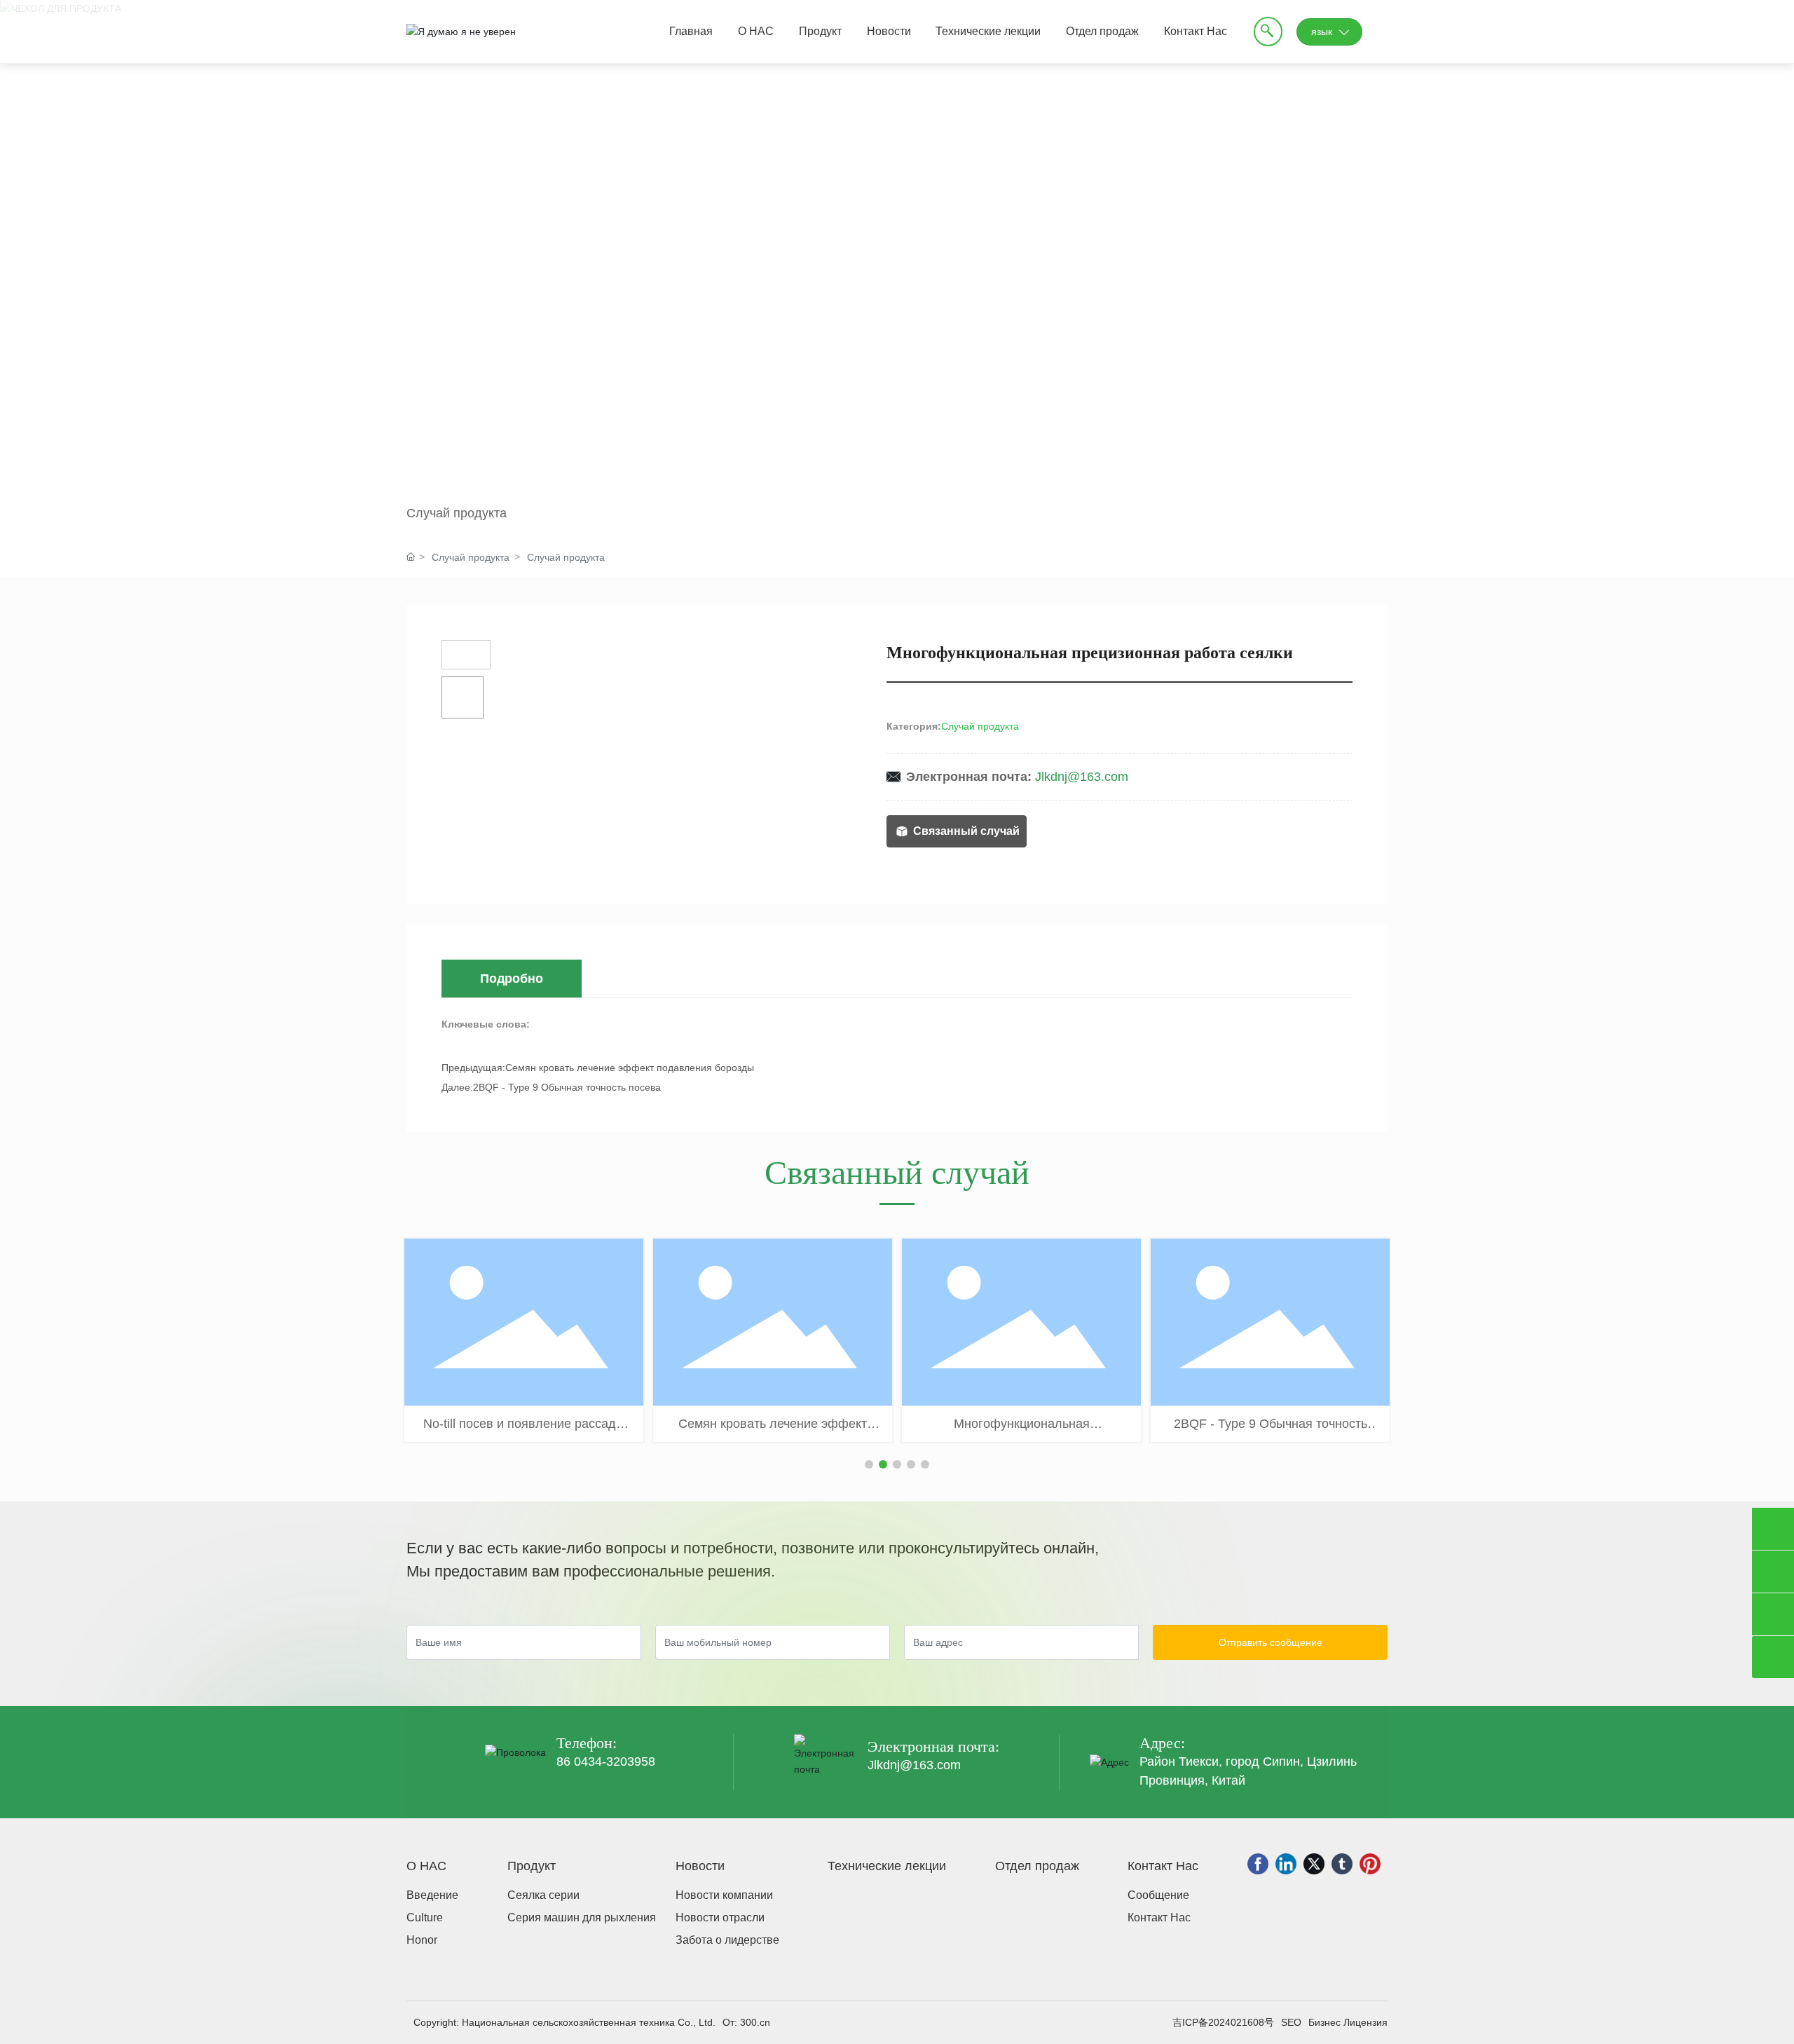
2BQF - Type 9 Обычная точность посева (567, 1087)
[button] (869, 1464)
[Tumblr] (1342, 1864)
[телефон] (1773, 1529)
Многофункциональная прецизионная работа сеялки (1022, 1431)
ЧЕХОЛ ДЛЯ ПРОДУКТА (628, 266)
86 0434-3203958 (606, 1762)
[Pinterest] (1370, 1864)
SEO (1291, 2022)
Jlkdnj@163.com (1082, 777)
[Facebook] (1258, 1864)
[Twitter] (1314, 1864)
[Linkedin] (1286, 1864)
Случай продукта (457, 513)
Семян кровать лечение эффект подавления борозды (630, 1068)
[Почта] (1773, 1572)
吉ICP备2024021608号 (1223, 2022)
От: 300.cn (746, 2022)
